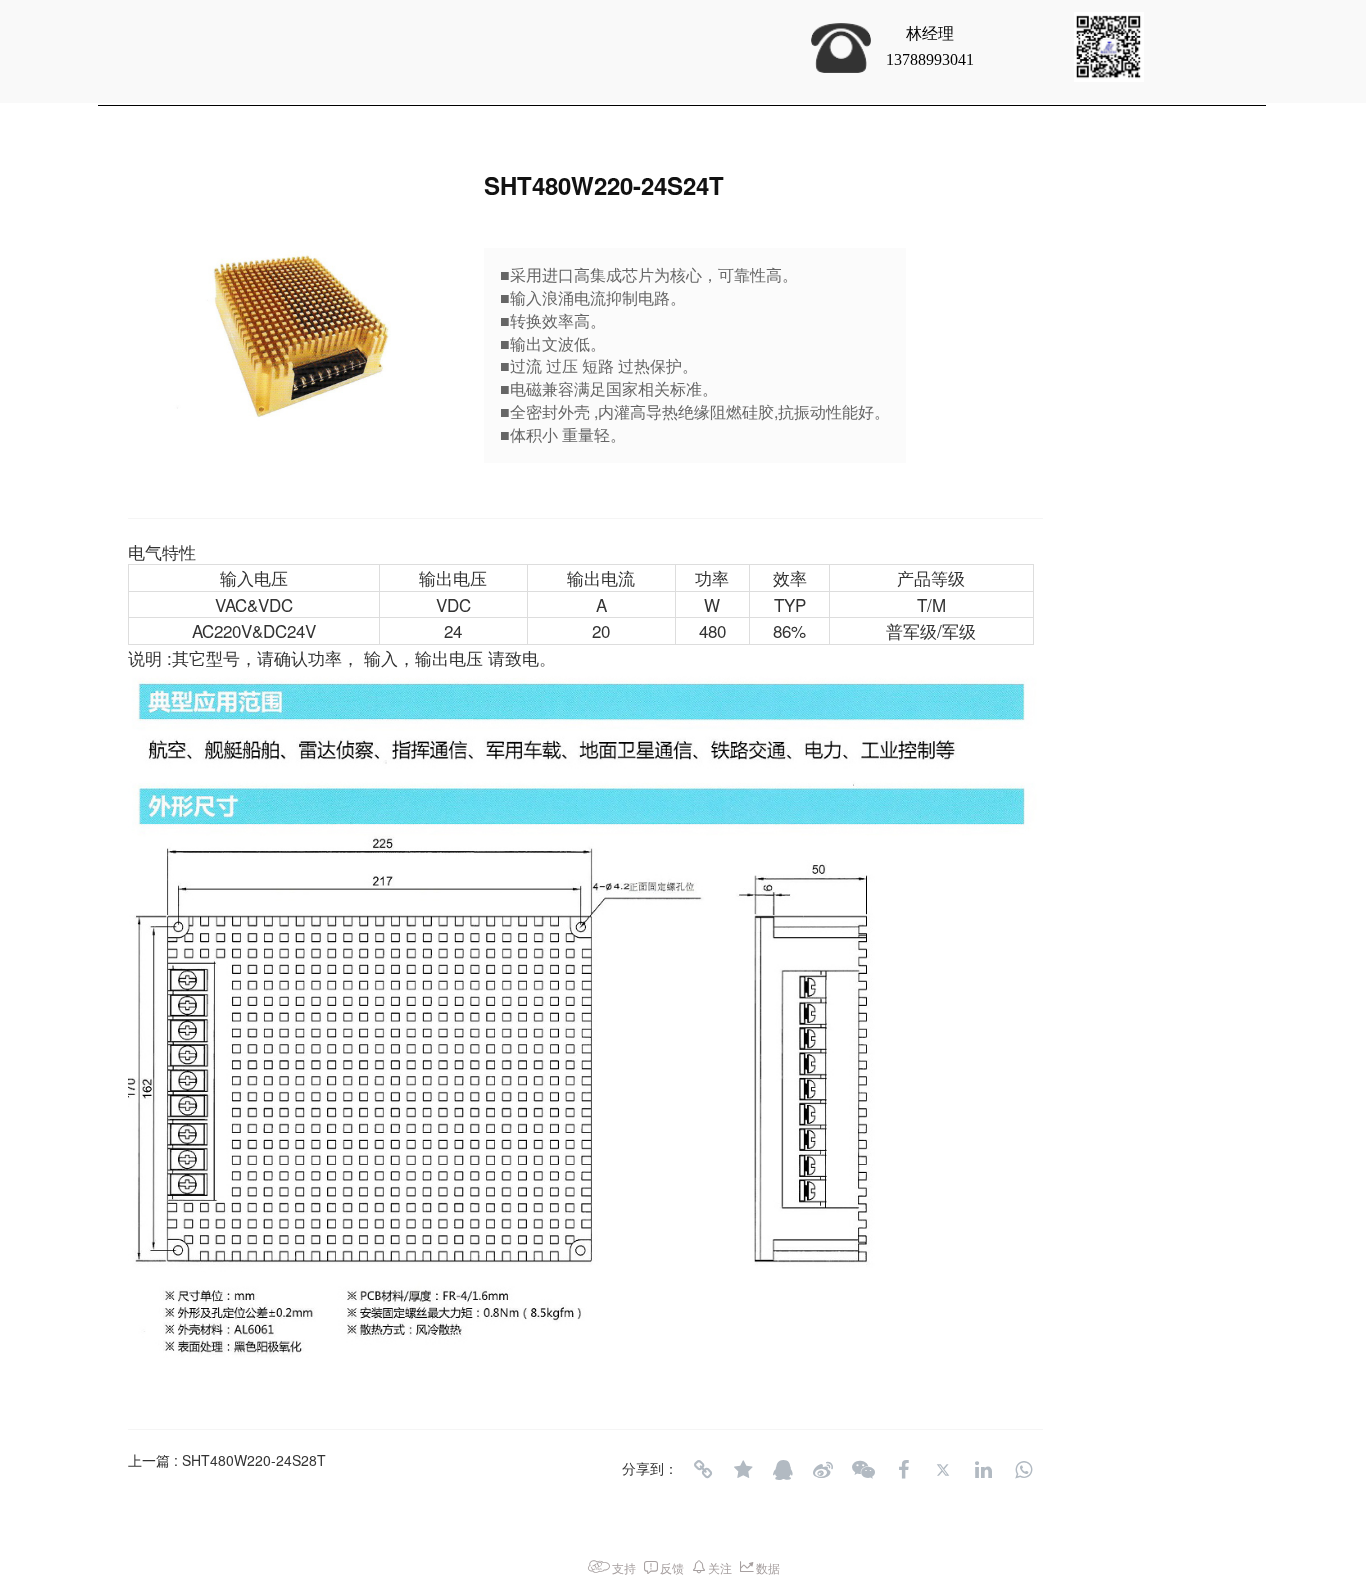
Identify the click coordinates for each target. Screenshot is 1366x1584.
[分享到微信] (863, 1470)
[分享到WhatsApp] (1023, 1470)
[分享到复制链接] (703, 1470)
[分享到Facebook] (903, 1470)
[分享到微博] (823, 1470)
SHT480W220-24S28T (254, 1460)
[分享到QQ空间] (743, 1470)
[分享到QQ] (783, 1470)
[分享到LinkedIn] (983, 1470)
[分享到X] (943, 1470)
